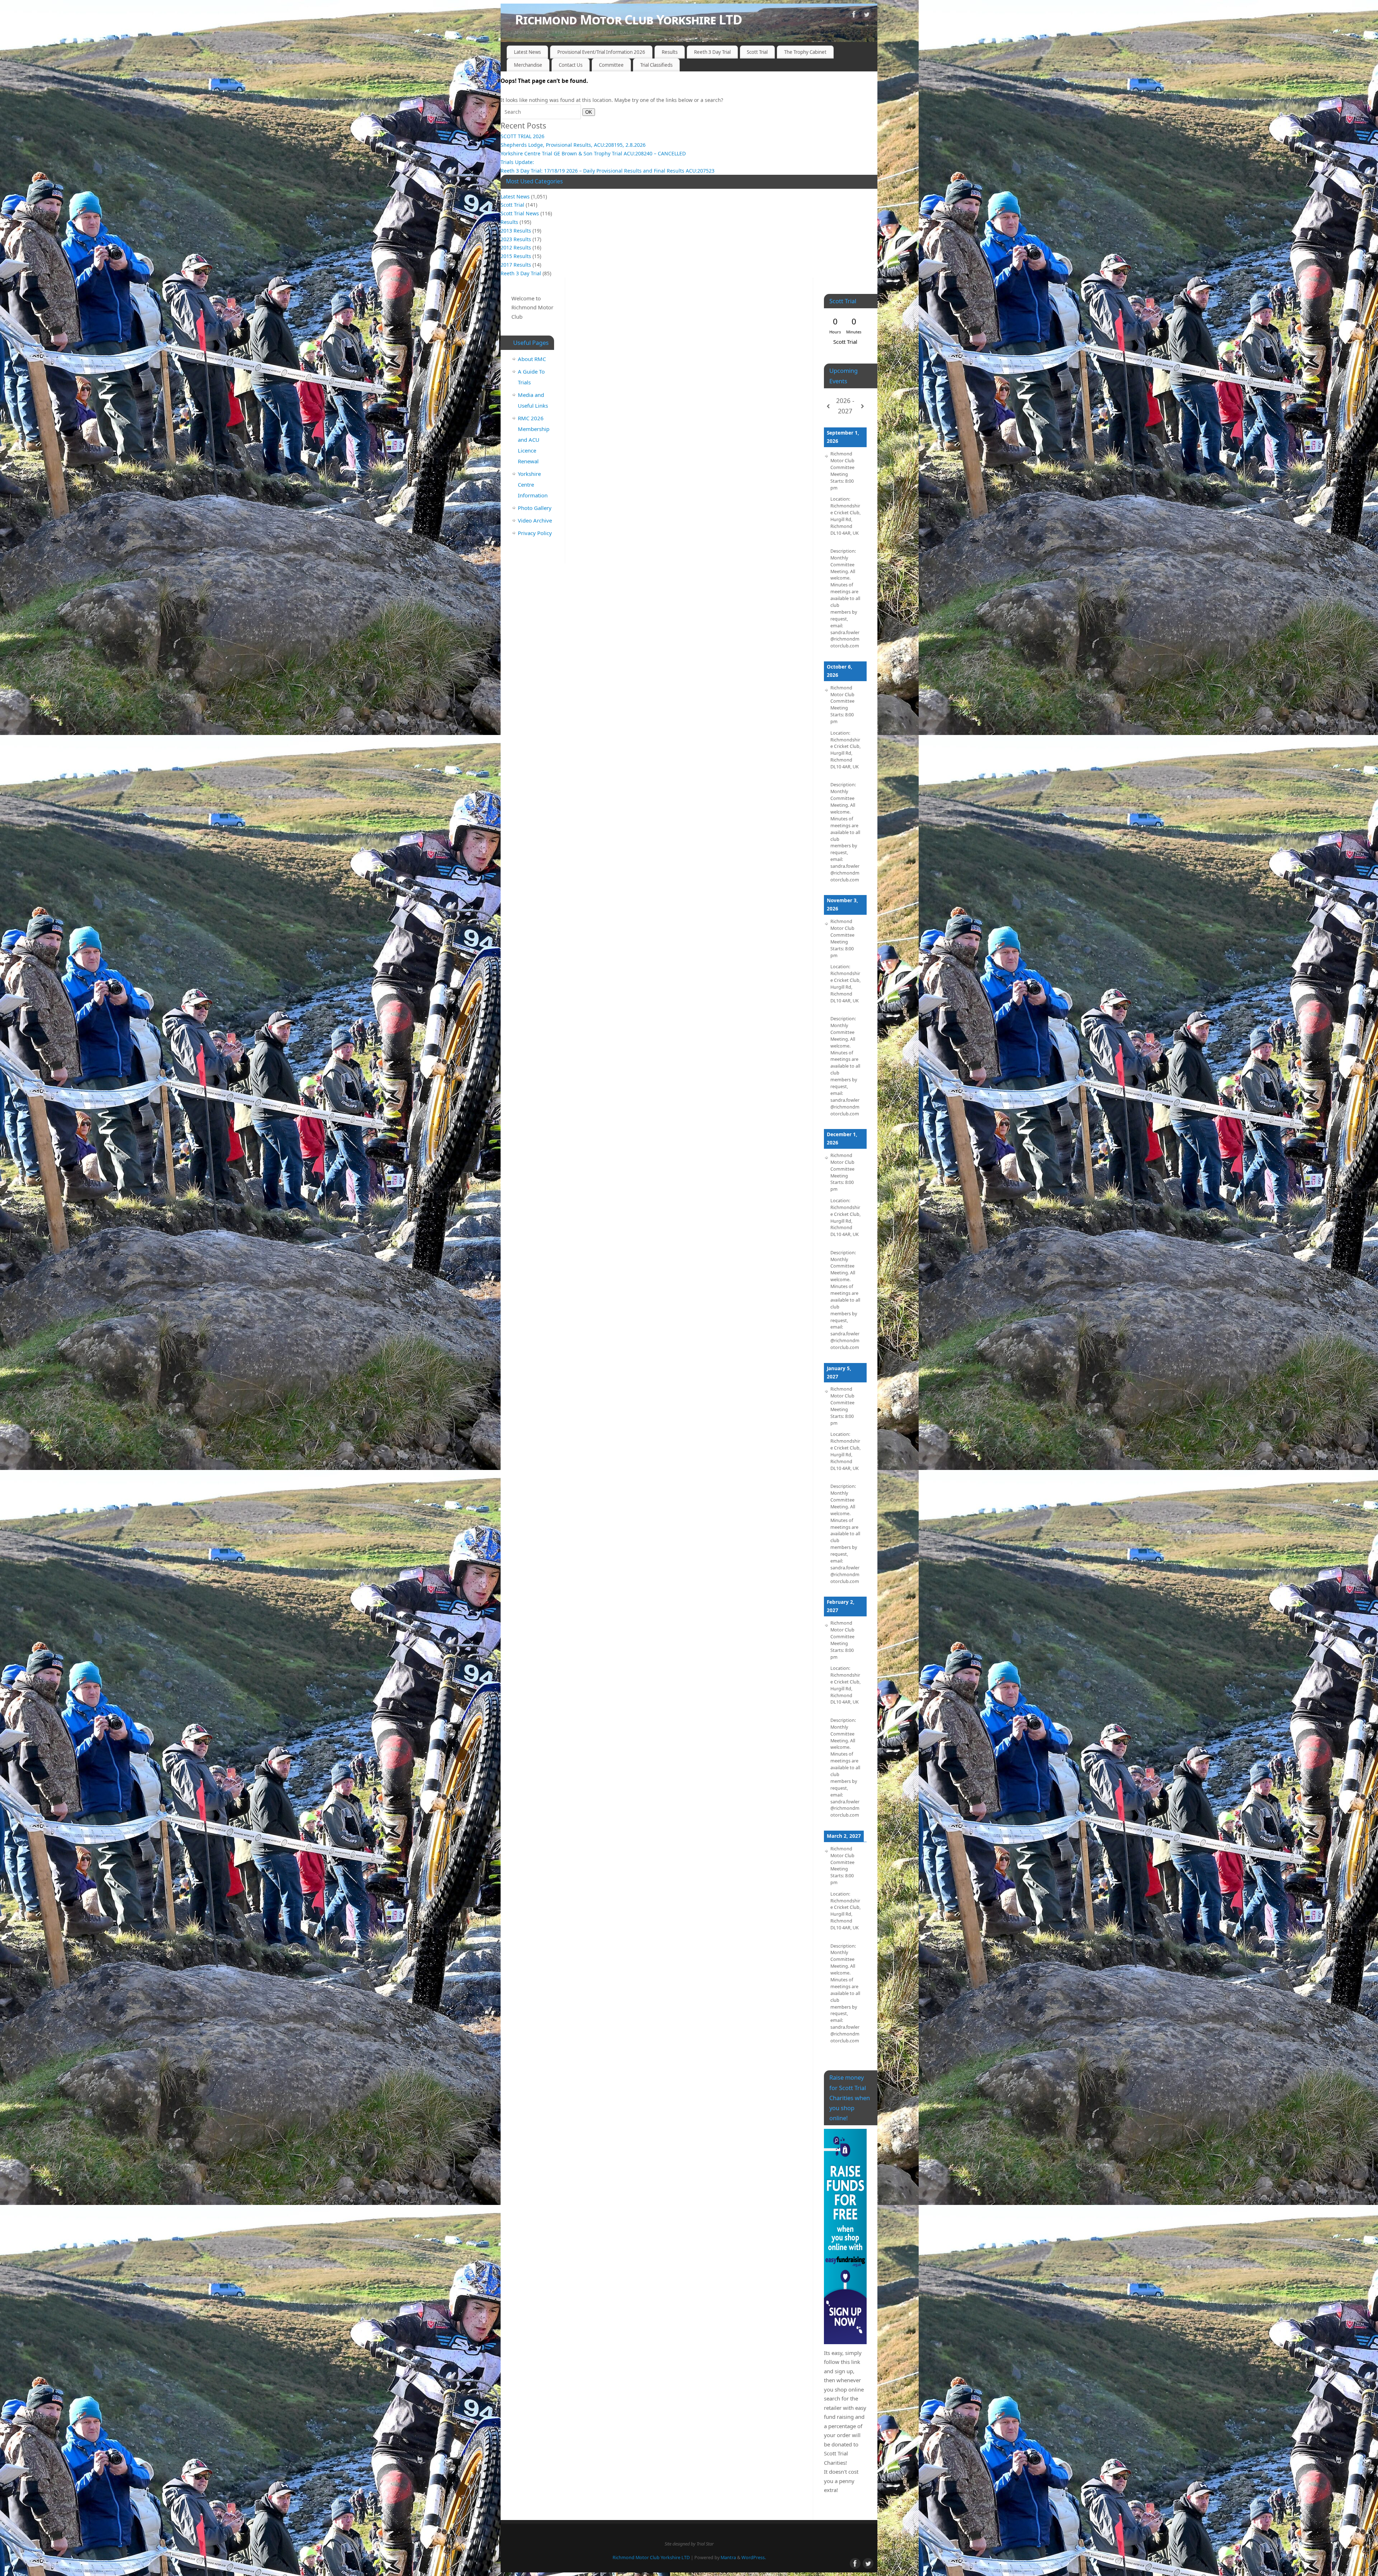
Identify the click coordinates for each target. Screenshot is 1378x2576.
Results (670, 52)
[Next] (862, 406)
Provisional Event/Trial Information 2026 (601, 52)
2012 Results (516, 247)
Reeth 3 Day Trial (712, 52)
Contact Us (571, 65)
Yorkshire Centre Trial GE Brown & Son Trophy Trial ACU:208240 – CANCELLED (593, 153)
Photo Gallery (535, 508)
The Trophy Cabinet (805, 52)
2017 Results (516, 265)
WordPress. (754, 2558)
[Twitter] (867, 16)
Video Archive (535, 520)
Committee (611, 65)
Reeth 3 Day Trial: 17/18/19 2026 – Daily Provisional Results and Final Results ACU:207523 (608, 171)
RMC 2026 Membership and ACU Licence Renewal (534, 440)
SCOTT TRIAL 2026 (522, 136)
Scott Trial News (520, 213)
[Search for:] (542, 112)
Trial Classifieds (656, 65)
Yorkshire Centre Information (533, 484)
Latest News (527, 52)
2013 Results (516, 231)
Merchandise (528, 65)
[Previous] (828, 406)
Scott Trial (757, 52)
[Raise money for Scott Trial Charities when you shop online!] (845, 2237)
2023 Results (516, 239)
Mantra (728, 2558)
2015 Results (516, 256)
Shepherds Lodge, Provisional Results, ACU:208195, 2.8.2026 (573, 145)
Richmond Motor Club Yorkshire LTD (629, 20)
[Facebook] (854, 16)
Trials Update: (517, 162)
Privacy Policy (535, 533)
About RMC (532, 359)
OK (587, 112)
